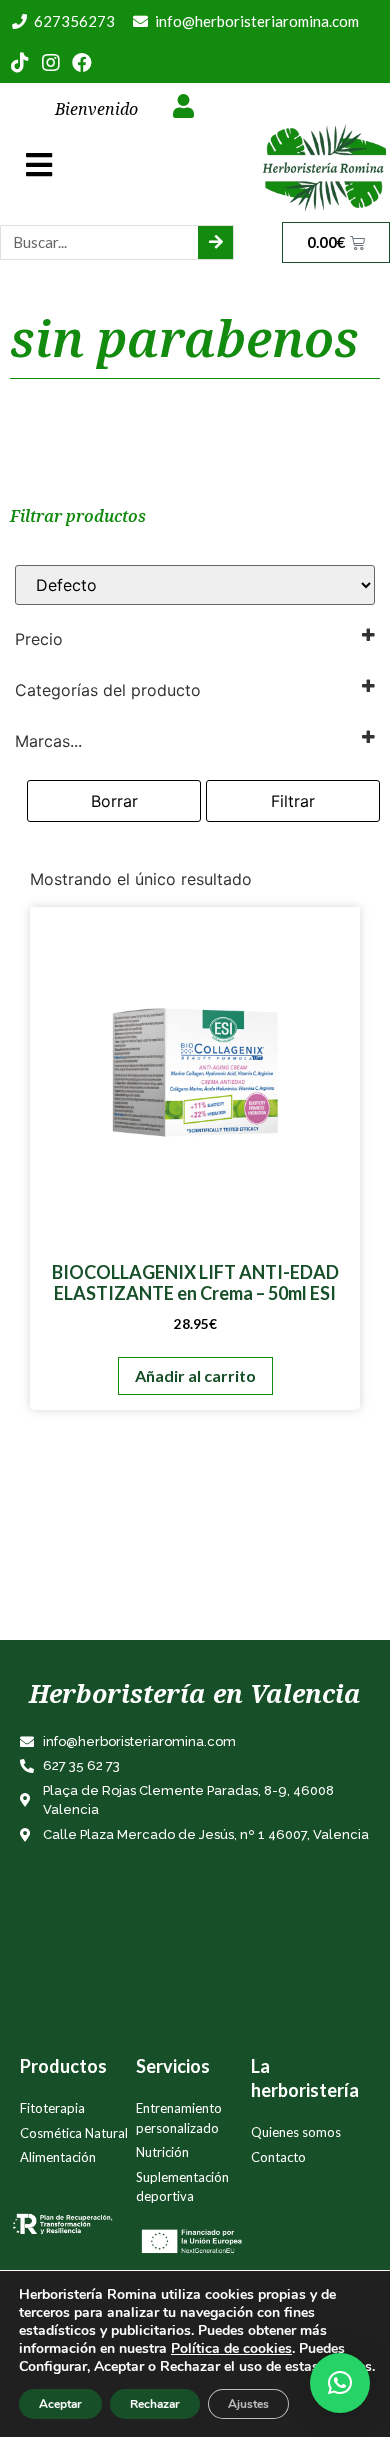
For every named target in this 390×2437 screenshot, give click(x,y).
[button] (340, 2383)
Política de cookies (231, 2348)
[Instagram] (51, 63)
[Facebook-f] (82, 63)
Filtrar (293, 801)
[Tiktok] (20, 63)
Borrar (114, 801)
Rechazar (155, 2404)
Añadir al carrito (195, 1375)
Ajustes (248, 2404)
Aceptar (60, 2404)
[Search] (215, 242)
